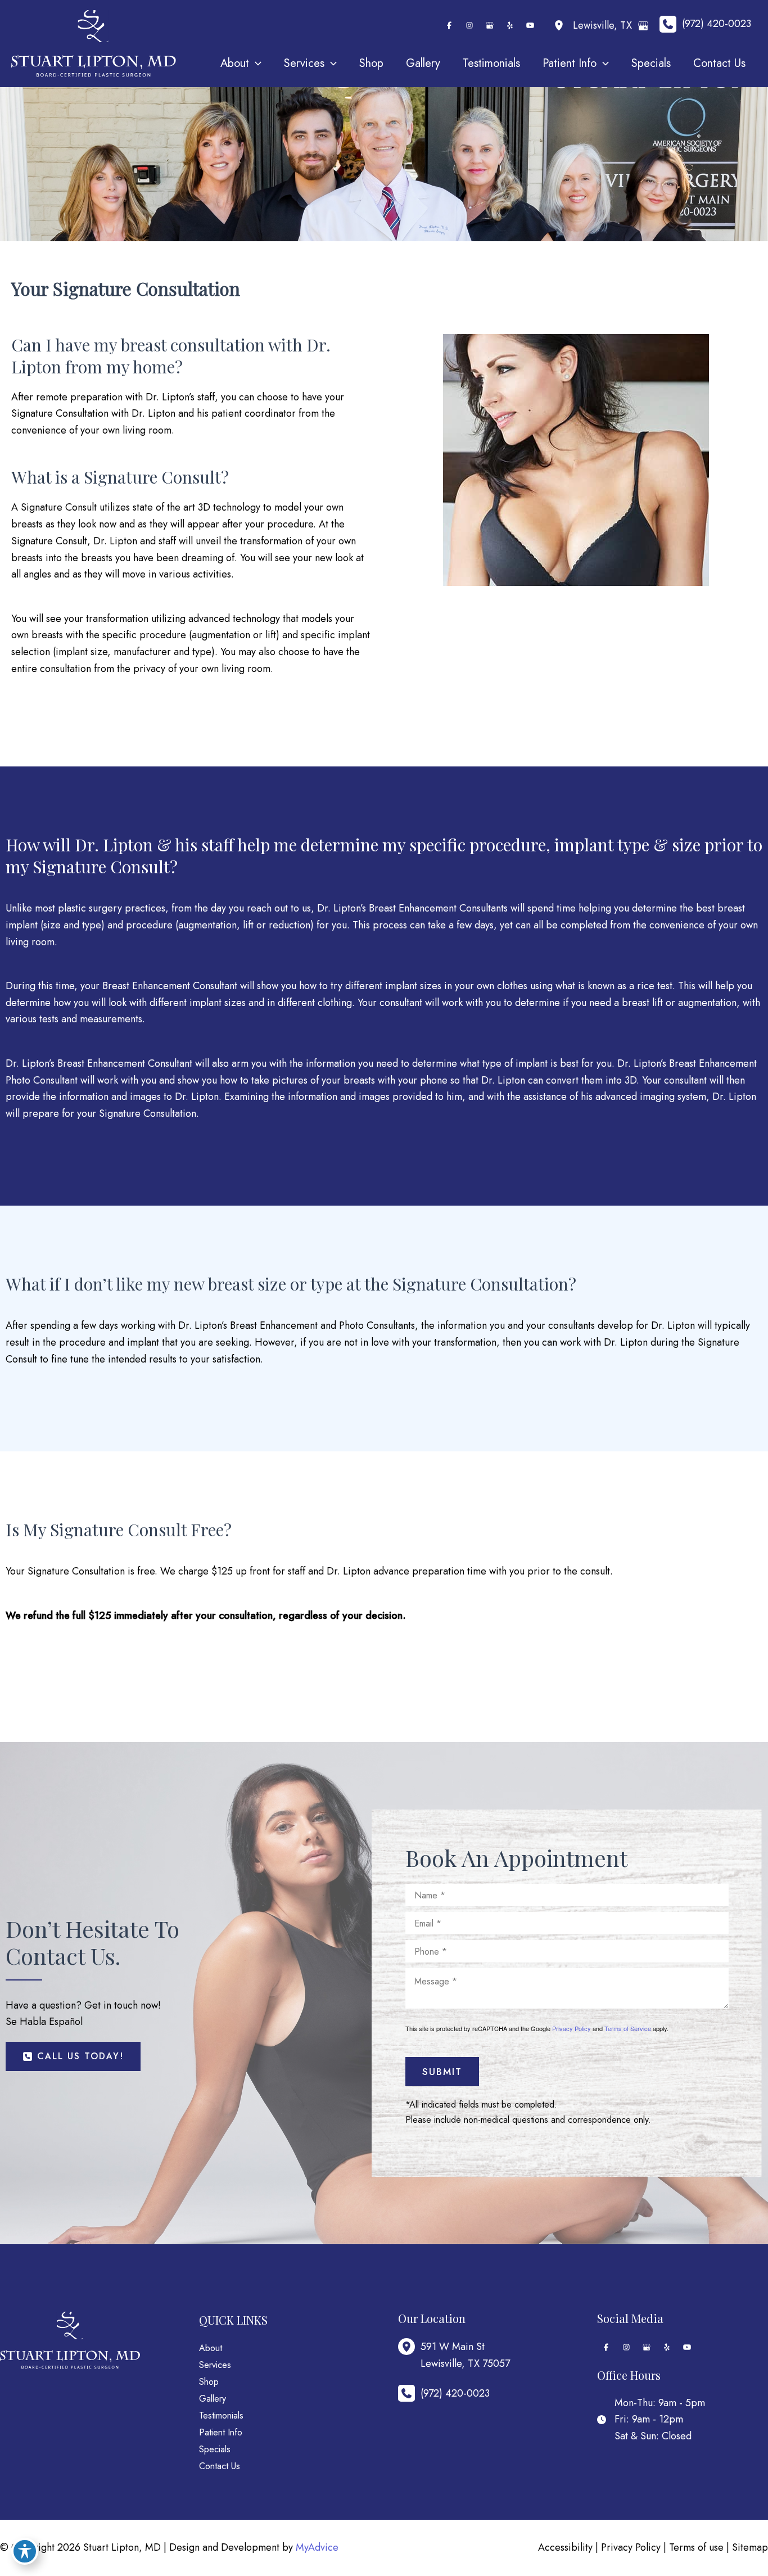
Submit (442, 2072)
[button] (73, 2056)
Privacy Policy (572, 2028)
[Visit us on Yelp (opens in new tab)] (510, 25)
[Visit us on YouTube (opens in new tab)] (530, 25)
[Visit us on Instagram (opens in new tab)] (469, 25)
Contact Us (220, 2466)
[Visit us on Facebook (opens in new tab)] (449, 25)
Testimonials (221, 2415)
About (211, 2348)
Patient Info (221, 2432)
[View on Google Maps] (643, 26)
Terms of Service (628, 2028)
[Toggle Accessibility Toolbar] (25, 2551)
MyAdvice (317, 2547)
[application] (255, 64)
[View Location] (562, 26)
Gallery (213, 2399)
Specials (215, 2449)
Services (215, 2365)
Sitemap (750, 2547)
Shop (209, 2382)
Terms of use (696, 2547)
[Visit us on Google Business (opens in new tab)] (490, 25)
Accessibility (565, 2547)
